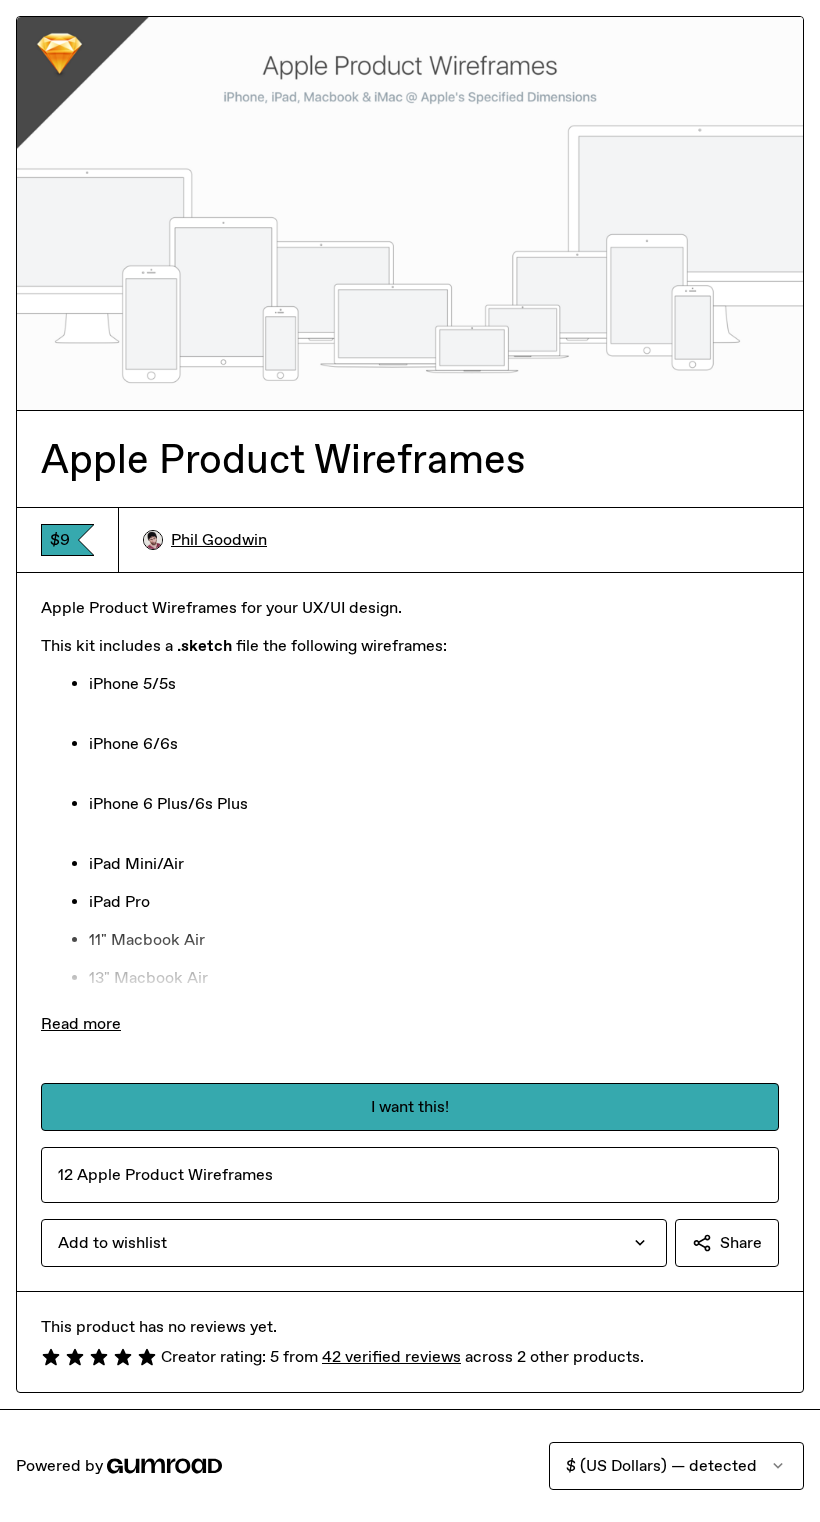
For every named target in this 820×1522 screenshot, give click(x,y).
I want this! (410, 1106)
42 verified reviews (391, 1356)
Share (741, 1242)
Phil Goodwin (219, 539)
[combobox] (354, 1243)
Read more (81, 1023)
